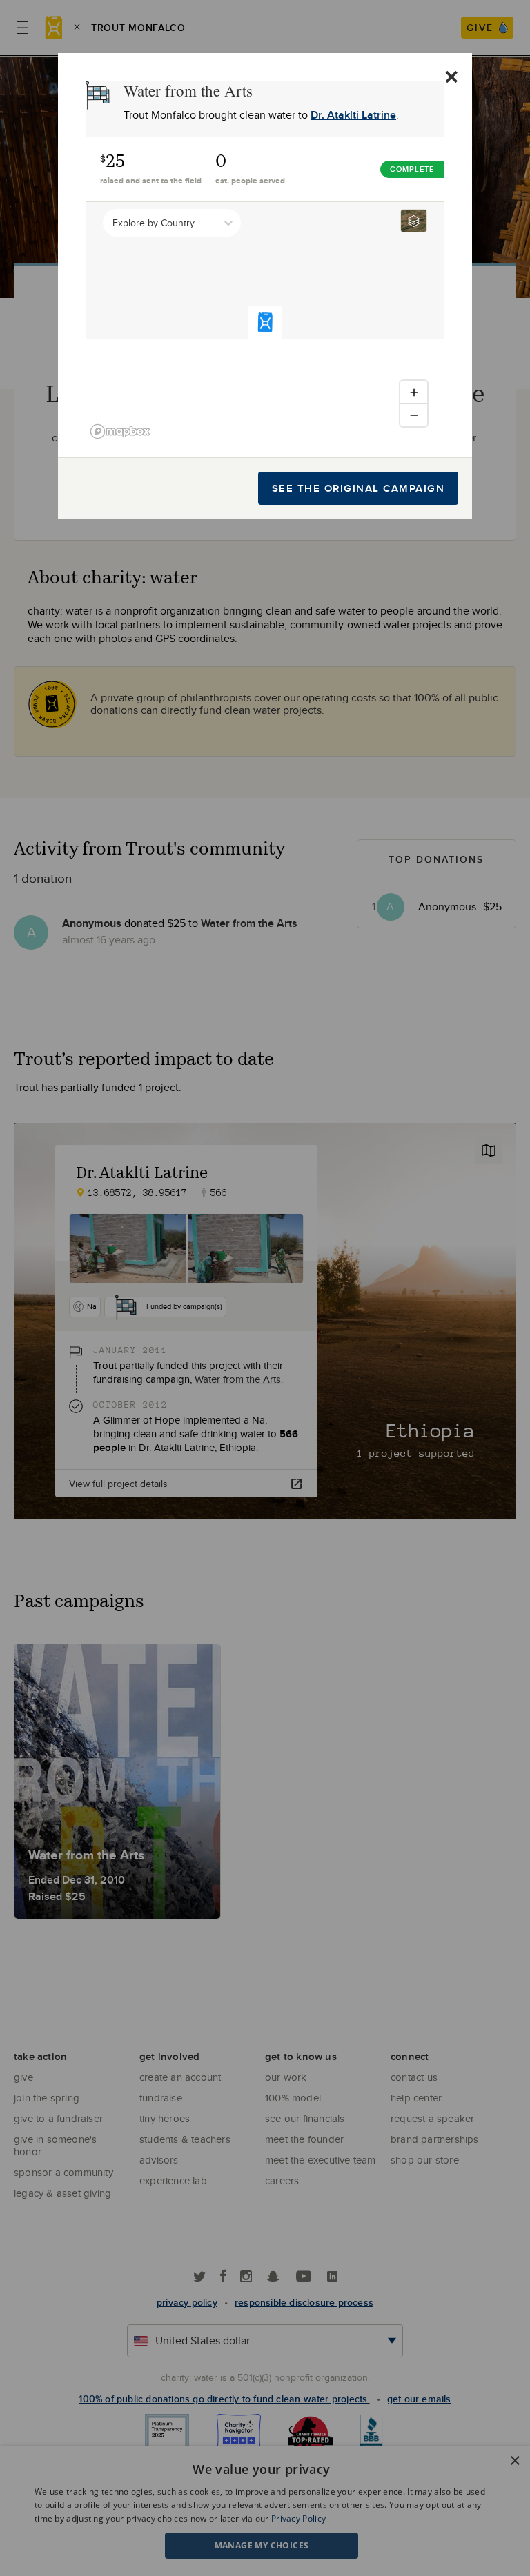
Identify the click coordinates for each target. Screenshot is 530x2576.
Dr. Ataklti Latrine (353, 115)
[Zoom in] (414, 392)
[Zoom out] (414, 415)
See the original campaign (359, 488)
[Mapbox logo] (120, 431)
